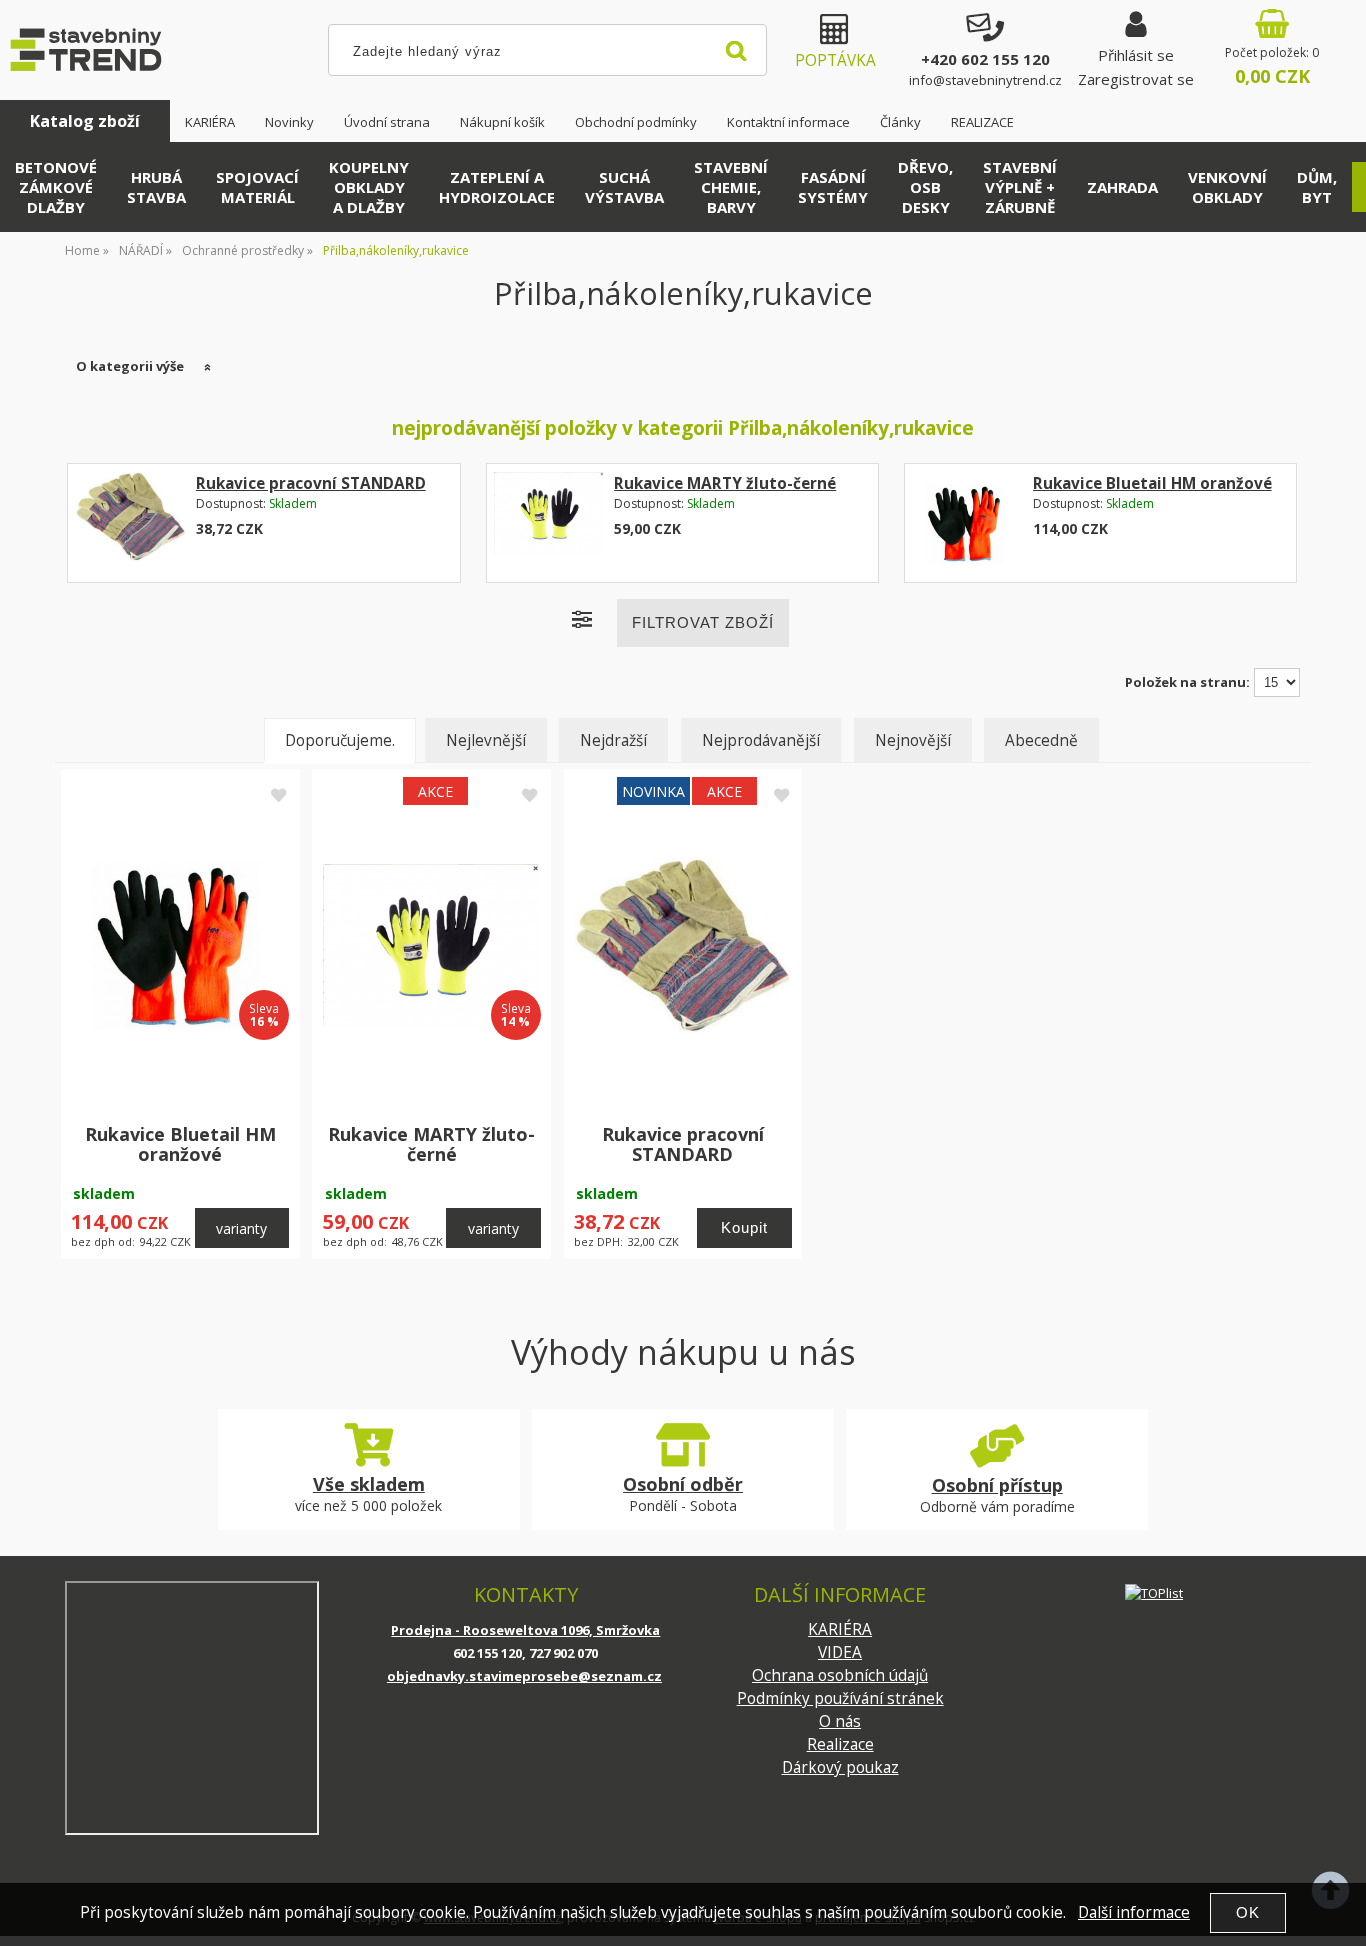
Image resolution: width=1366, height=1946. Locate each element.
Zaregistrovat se (1136, 79)
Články (900, 122)
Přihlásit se (1136, 55)
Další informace (1134, 1912)
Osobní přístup (997, 1485)
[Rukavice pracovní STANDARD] (131, 523)
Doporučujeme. (340, 740)
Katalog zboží (85, 121)
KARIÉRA (210, 122)
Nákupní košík (502, 122)
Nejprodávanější (761, 740)
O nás (840, 1721)
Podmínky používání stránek (840, 1698)
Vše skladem (369, 1484)
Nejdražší (613, 740)
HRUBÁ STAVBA (156, 187)
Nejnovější (913, 740)
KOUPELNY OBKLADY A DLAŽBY (369, 187)
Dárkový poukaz (840, 1767)
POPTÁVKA (835, 60)
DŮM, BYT (1317, 187)
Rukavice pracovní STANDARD (311, 483)
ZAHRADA (1122, 187)
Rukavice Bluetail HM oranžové (1152, 483)
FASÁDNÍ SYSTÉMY (833, 187)
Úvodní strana (387, 122)
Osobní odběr (683, 1484)
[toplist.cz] (1154, 1592)
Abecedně (1041, 740)
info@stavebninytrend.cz (985, 80)
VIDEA (840, 1652)
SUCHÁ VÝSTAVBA (624, 187)
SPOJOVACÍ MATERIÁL (257, 187)
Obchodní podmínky (636, 122)
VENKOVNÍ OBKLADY (1227, 187)
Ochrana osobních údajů (840, 1675)
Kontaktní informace (788, 122)
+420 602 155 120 (985, 59)
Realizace (840, 1744)
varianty (241, 1228)
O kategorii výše (130, 366)
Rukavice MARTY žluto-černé (725, 483)
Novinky (289, 122)
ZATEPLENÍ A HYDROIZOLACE (497, 187)
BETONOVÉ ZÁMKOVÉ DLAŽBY (56, 187)
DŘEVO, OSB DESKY (925, 187)
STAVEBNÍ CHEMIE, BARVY (731, 187)
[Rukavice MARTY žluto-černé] (549, 523)
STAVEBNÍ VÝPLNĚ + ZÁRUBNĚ (1020, 187)
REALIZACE (982, 122)
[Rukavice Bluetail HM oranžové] (967, 523)
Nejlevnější (486, 740)
